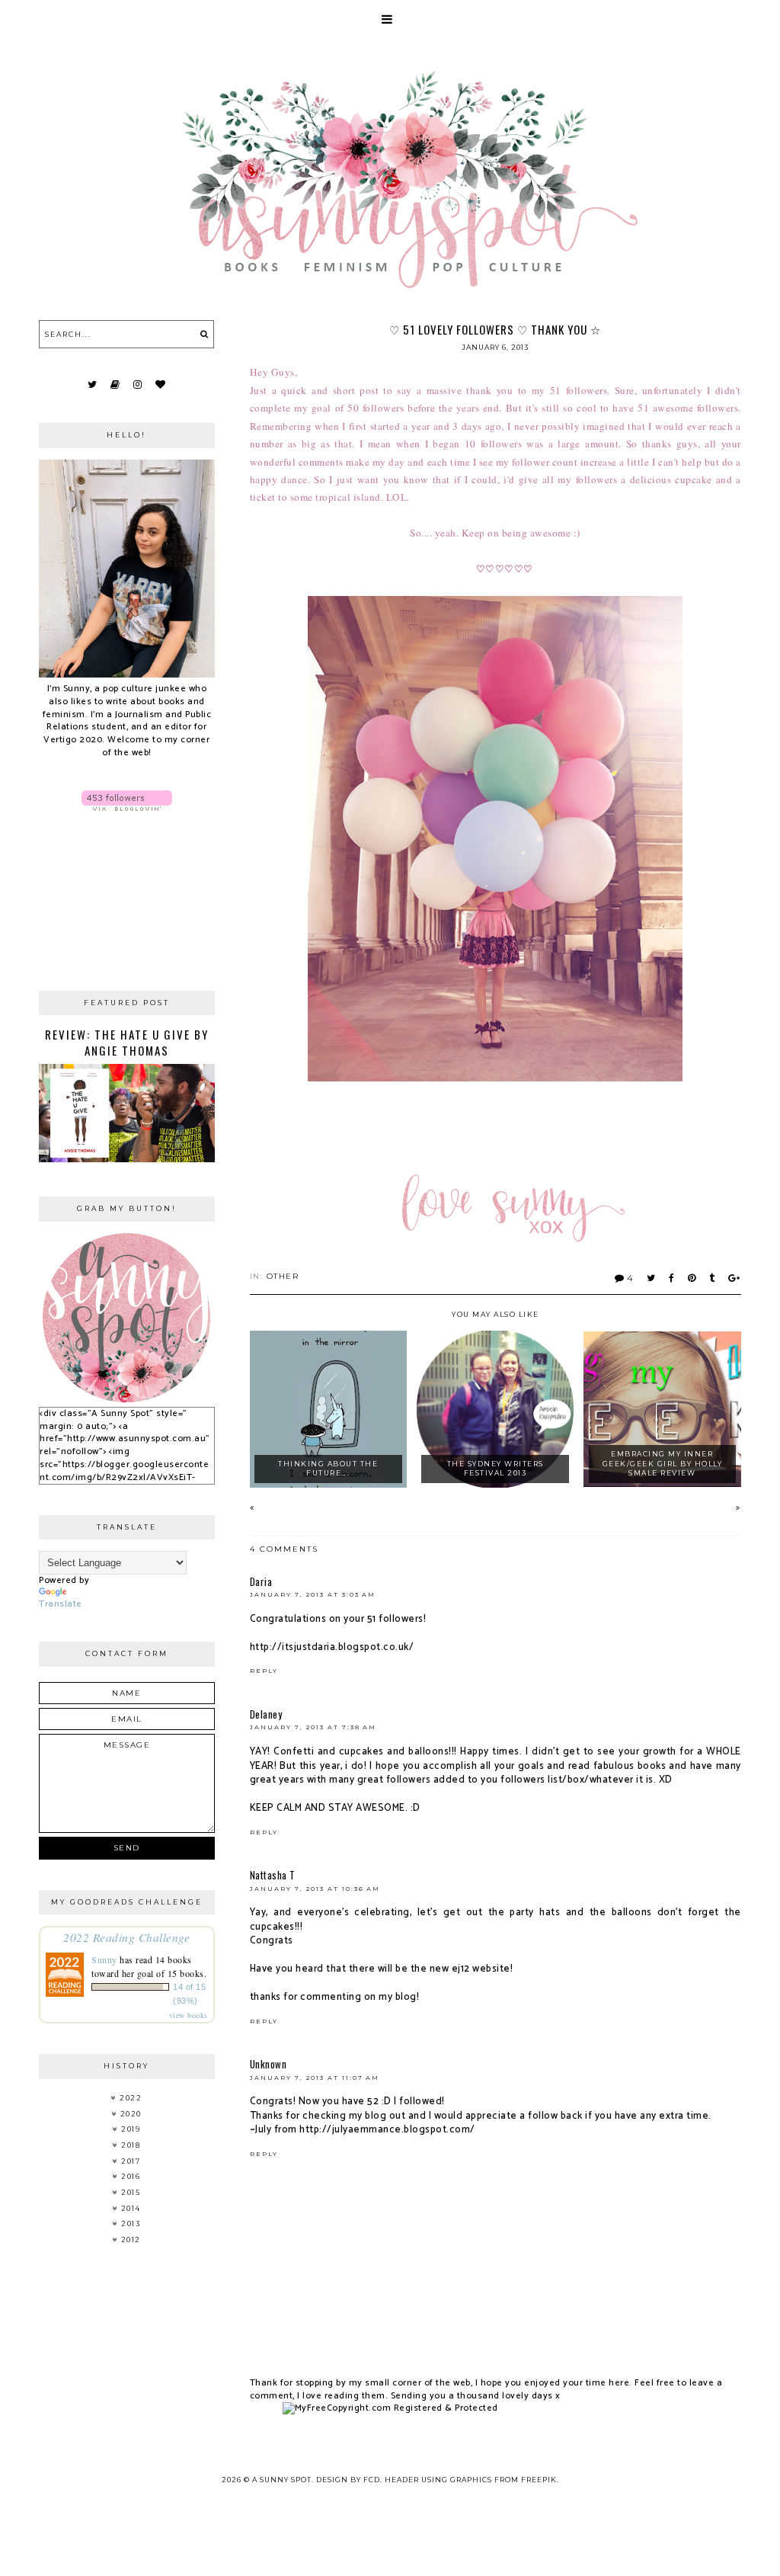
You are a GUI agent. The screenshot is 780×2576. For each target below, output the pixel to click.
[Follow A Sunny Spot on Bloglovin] (126, 801)
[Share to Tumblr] (713, 1278)
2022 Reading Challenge (126, 1937)
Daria (261, 1581)
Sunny (104, 1959)
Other (283, 1276)
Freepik (539, 2480)
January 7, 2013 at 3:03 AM (313, 1594)
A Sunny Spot (282, 2480)
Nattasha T (273, 1875)
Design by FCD (348, 2480)
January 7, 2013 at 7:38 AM (313, 1727)
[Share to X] (652, 1278)
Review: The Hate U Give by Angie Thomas (127, 1042)
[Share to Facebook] (672, 1278)
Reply (264, 1671)
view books (189, 2015)
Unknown (269, 2064)
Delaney (266, 1714)
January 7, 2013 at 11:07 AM (315, 2078)
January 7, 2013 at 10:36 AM (315, 1889)
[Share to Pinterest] (692, 1278)
